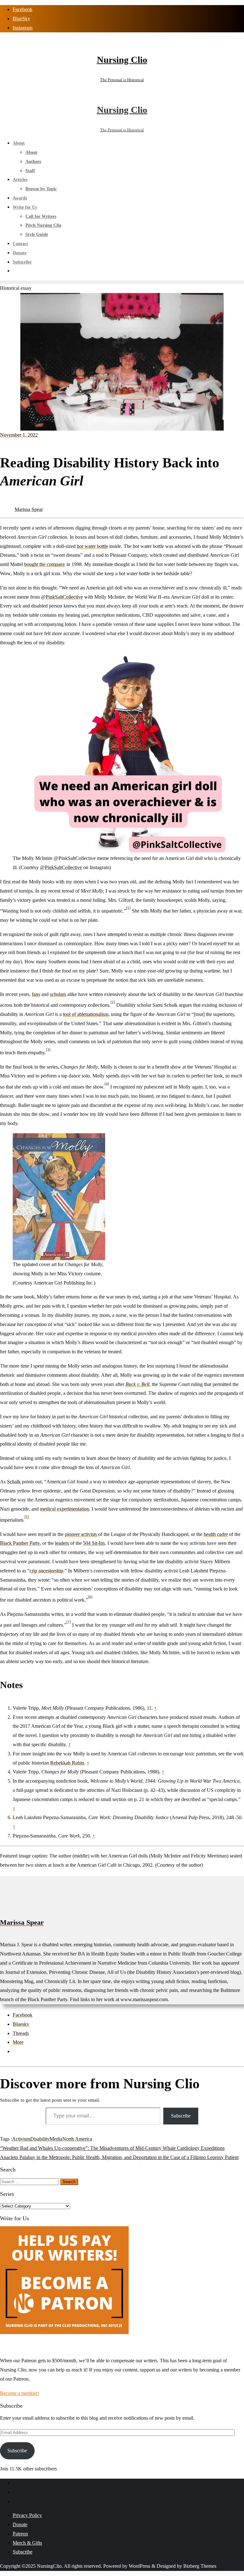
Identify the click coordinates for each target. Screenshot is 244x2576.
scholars (58, 994)
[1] (128, 907)
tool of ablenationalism (86, 1014)
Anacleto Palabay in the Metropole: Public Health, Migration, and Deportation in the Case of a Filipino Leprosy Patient (119, 2157)
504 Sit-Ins (94, 1543)
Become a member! (20, 2393)
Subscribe (181, 2116)
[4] (107, 1083)
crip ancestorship (46, 1571)
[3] (48, 1049)
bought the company (45, 564)
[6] (90, 1597)
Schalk (14, 1482)
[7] (69, 1622)
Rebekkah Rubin (67, 1763)
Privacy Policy (27, 2515)
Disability (40, 2139)
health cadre (216, 1534)
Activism (21, 2139)
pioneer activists (81, 1534)
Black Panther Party (20, 1543)
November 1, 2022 (19, 435)
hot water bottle (92, 546)
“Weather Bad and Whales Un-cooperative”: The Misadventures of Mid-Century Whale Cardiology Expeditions (112, 2148)
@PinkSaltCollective (62, 597)
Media (56, 2139)
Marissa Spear (29, 509)
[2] (113, 1002)
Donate (20, 2524)
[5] (27, 1517)
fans (36, 994)
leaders (62, 1543)
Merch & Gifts (27, 2543)
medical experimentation (64, 1509)
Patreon (20, 2534)
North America (77, 2139)
